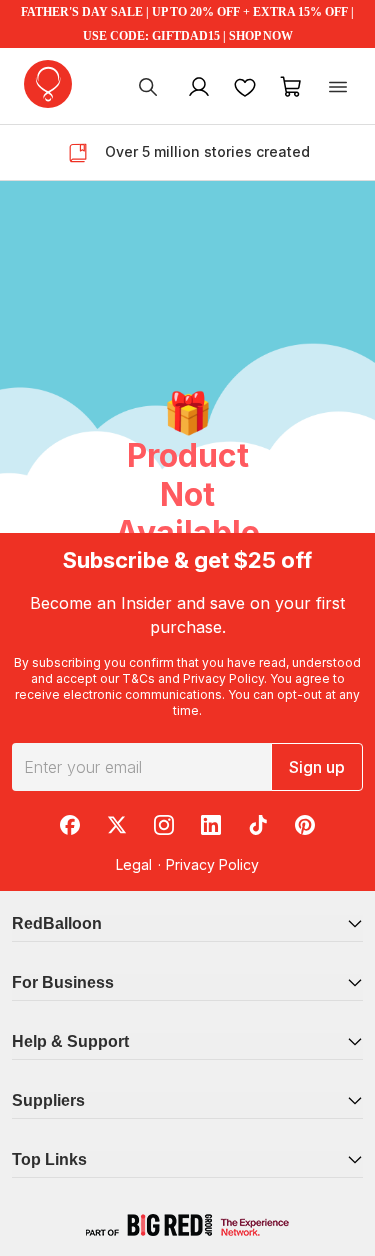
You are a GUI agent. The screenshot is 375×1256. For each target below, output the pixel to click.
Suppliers (48, 1100)
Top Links (49, 1159)
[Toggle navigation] (338, 86)
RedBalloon (57, 923)
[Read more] (85, 153)
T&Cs (138, 678)
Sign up (317, 767)
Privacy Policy (223, 678)
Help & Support (70, 1041)
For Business (63, 982)
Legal (134, 864)
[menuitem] (148, 86)
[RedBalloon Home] (48, 84)
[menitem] (245, 86)
